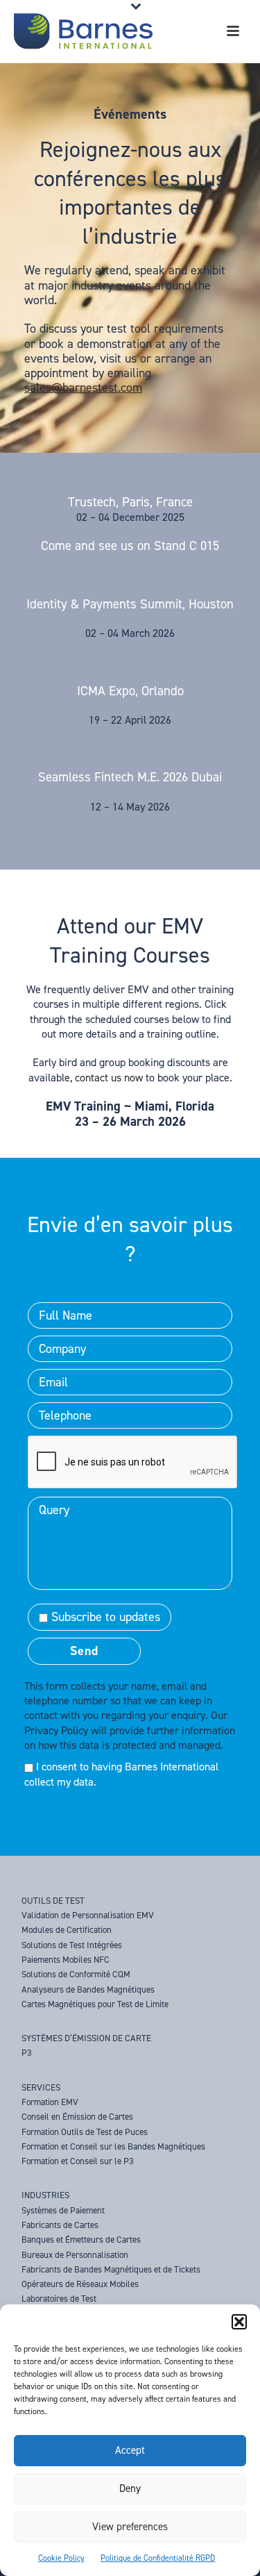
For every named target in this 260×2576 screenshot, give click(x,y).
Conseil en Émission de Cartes (77, 2117)
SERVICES (41, 2087)
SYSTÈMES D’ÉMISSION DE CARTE (86, 2038)
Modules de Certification (67, 1930)
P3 (27, 2053)
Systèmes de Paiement (63, 2210)
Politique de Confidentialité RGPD (158, 2558)
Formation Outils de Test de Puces (85, 2132)
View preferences (130, 2527)
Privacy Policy (56, 1730)
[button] (239, 2322)
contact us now (109, 1078)
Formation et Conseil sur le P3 (78, 2161)
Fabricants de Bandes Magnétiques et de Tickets (111, 2269)
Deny (130, 2488)
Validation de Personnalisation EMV (88, 1915)
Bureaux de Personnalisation (75, 2255)
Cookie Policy (61, 2558)
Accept (130, 2450)
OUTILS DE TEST (53, 1901)
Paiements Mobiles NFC (66, 1960)
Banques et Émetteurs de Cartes (81, 2240)
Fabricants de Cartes (60, 2225)
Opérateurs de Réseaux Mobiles (80, 2284)
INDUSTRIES (45, 2195)
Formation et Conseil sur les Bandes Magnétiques (113, 2146)
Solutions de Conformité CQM (76, 1974)
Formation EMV (50, 2102)
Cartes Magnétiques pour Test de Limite (95, 2004)
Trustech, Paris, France (130, 502)
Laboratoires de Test (59, 2299)
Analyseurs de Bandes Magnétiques (88, 1989)
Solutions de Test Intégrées (72, 1945)
